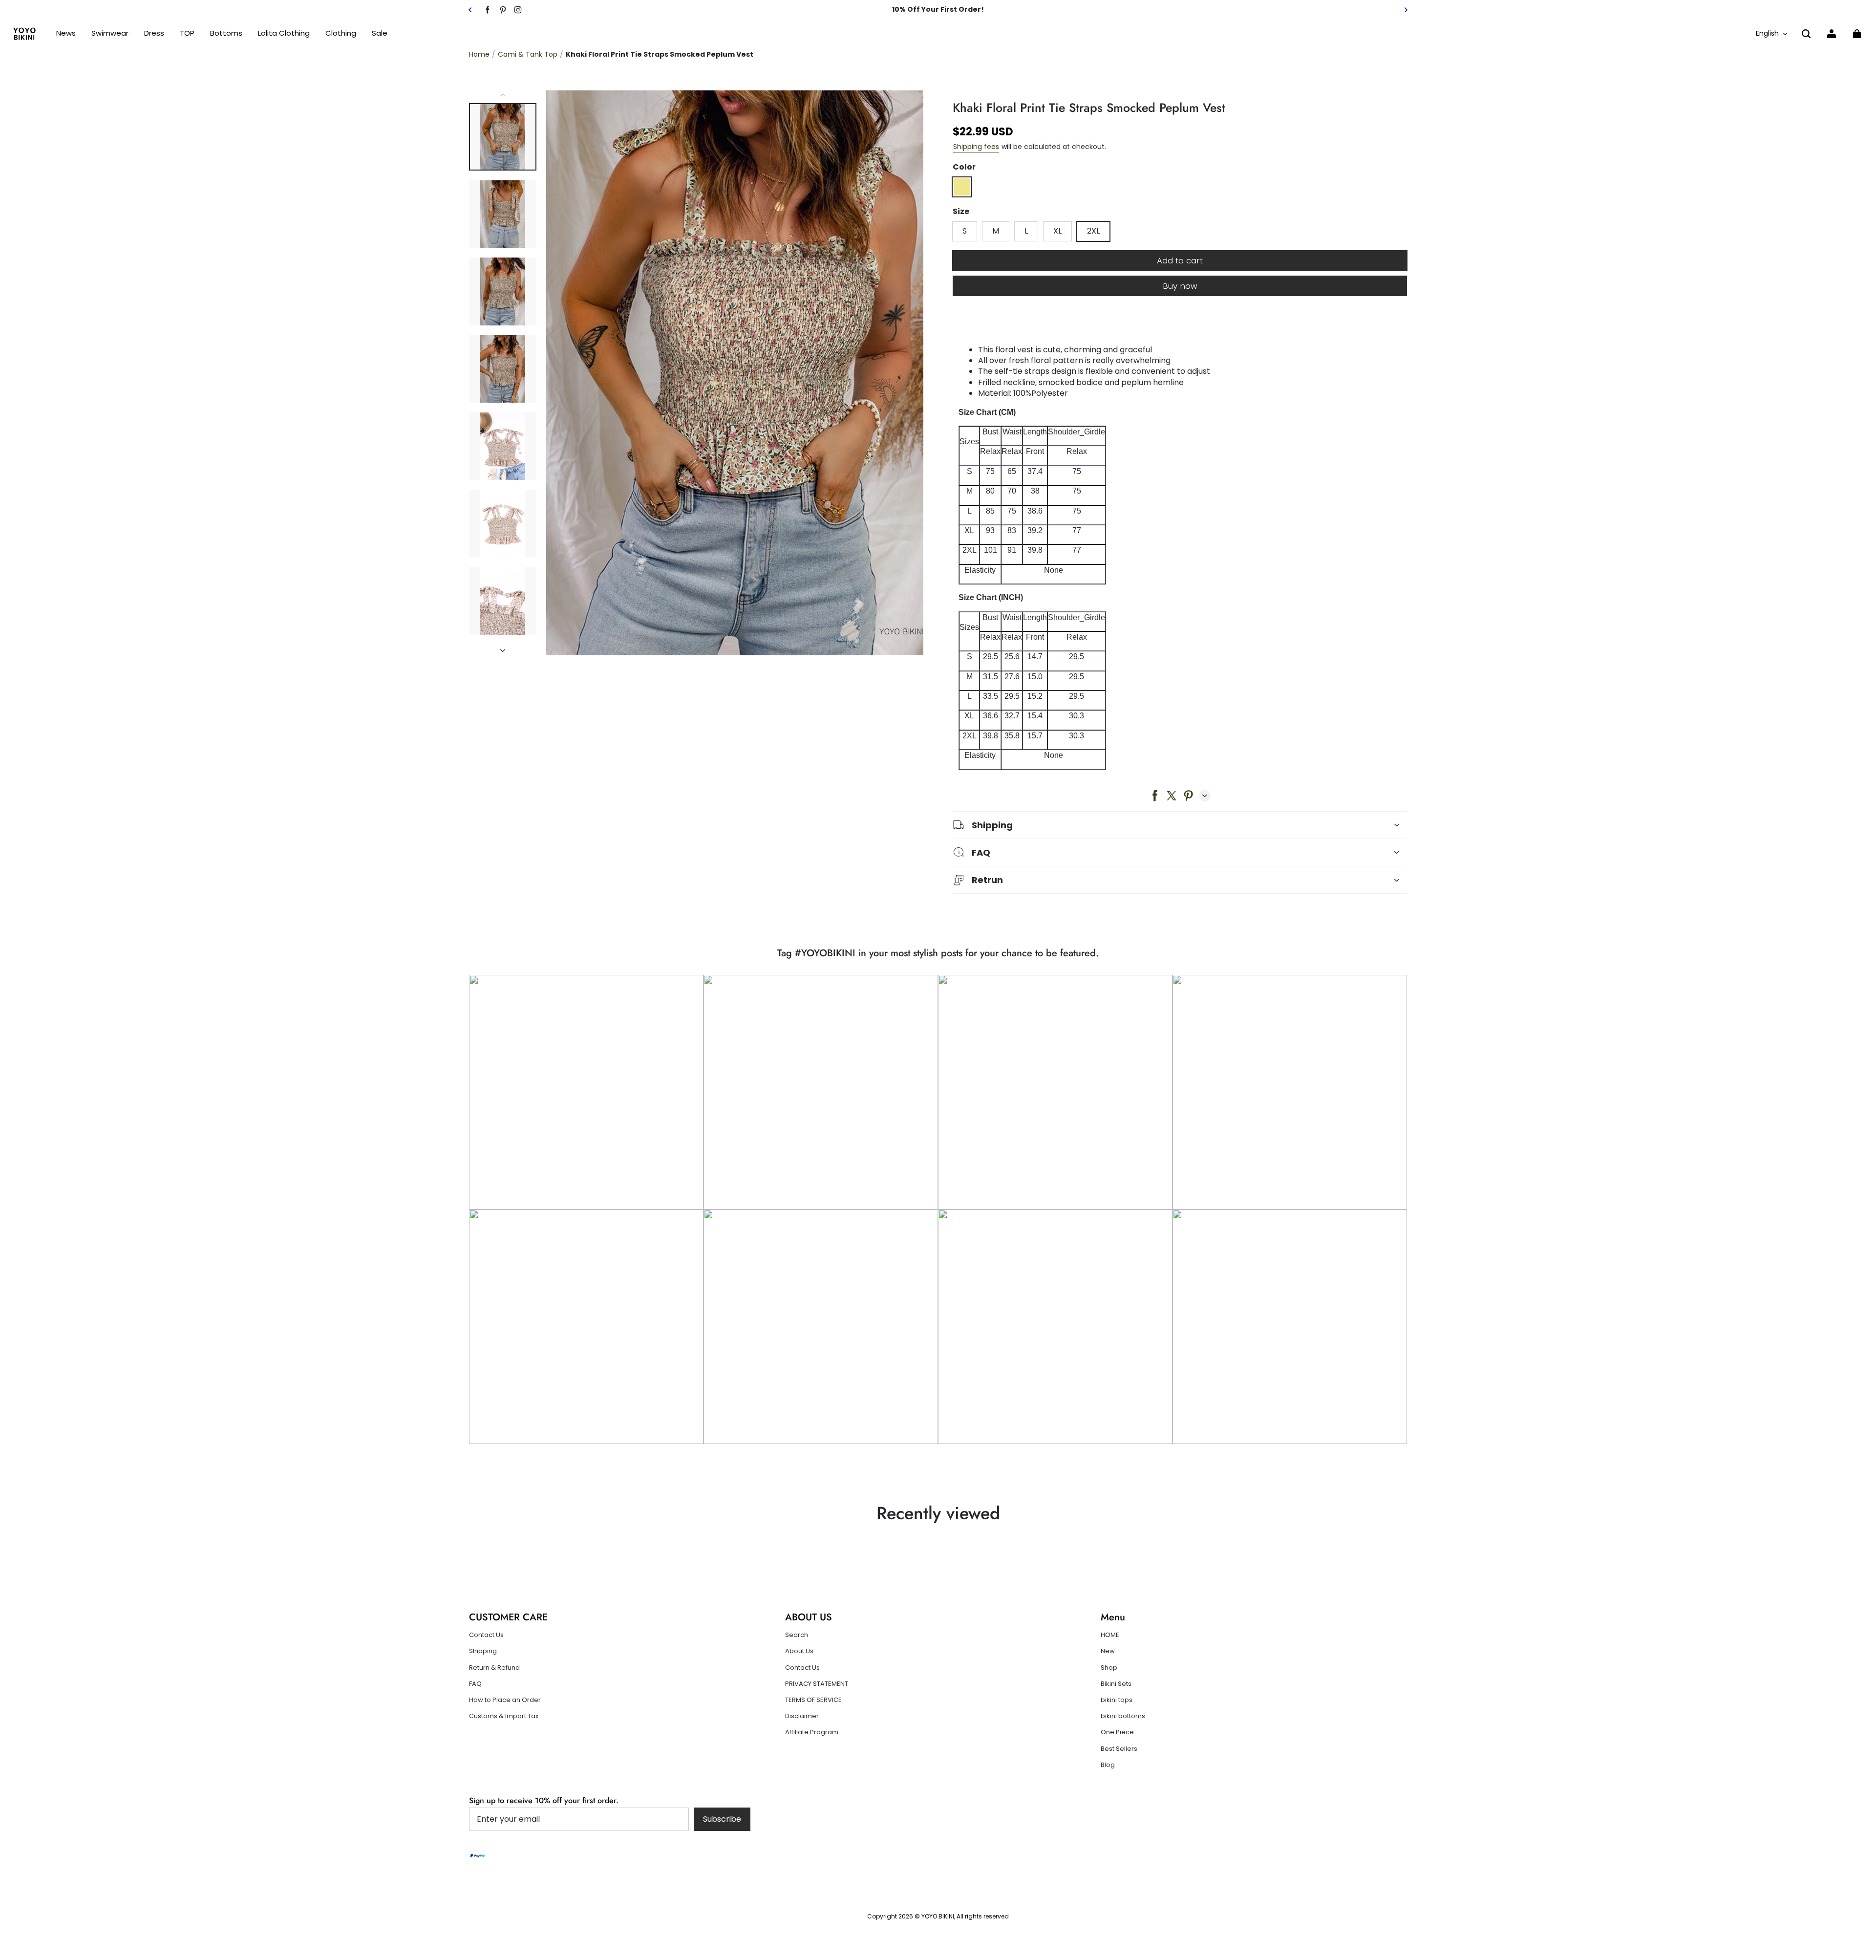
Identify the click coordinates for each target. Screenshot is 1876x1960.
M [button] (996, 231)
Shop (1109, 1668)
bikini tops (1117, 1700)
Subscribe (722, 1819)
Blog (1108, 1765)
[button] (1806, 34)
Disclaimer (802, 1716)
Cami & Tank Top (528, 54)
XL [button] (1057, 231)
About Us (799, 1651)
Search (797, 1635)
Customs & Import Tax (504, 1716)
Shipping (483, 1651)
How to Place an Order (505, 1700)
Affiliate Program (812, 1732)
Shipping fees (976, 147)
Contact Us (486, 1635)
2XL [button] (1093, 231)
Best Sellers (1119, 1749)
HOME (1110, 1635)
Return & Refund (494, 1668)
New (1108, 1651)
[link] (187, 33)
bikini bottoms (1123, 1716)
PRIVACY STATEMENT (817, 1684)
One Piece (1117, 1732)
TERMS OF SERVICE (813, 1700)
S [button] (965, 231)
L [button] (1026, 231)
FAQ (475, 1684)
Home (479, 54)
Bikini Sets (1116, 1684)
